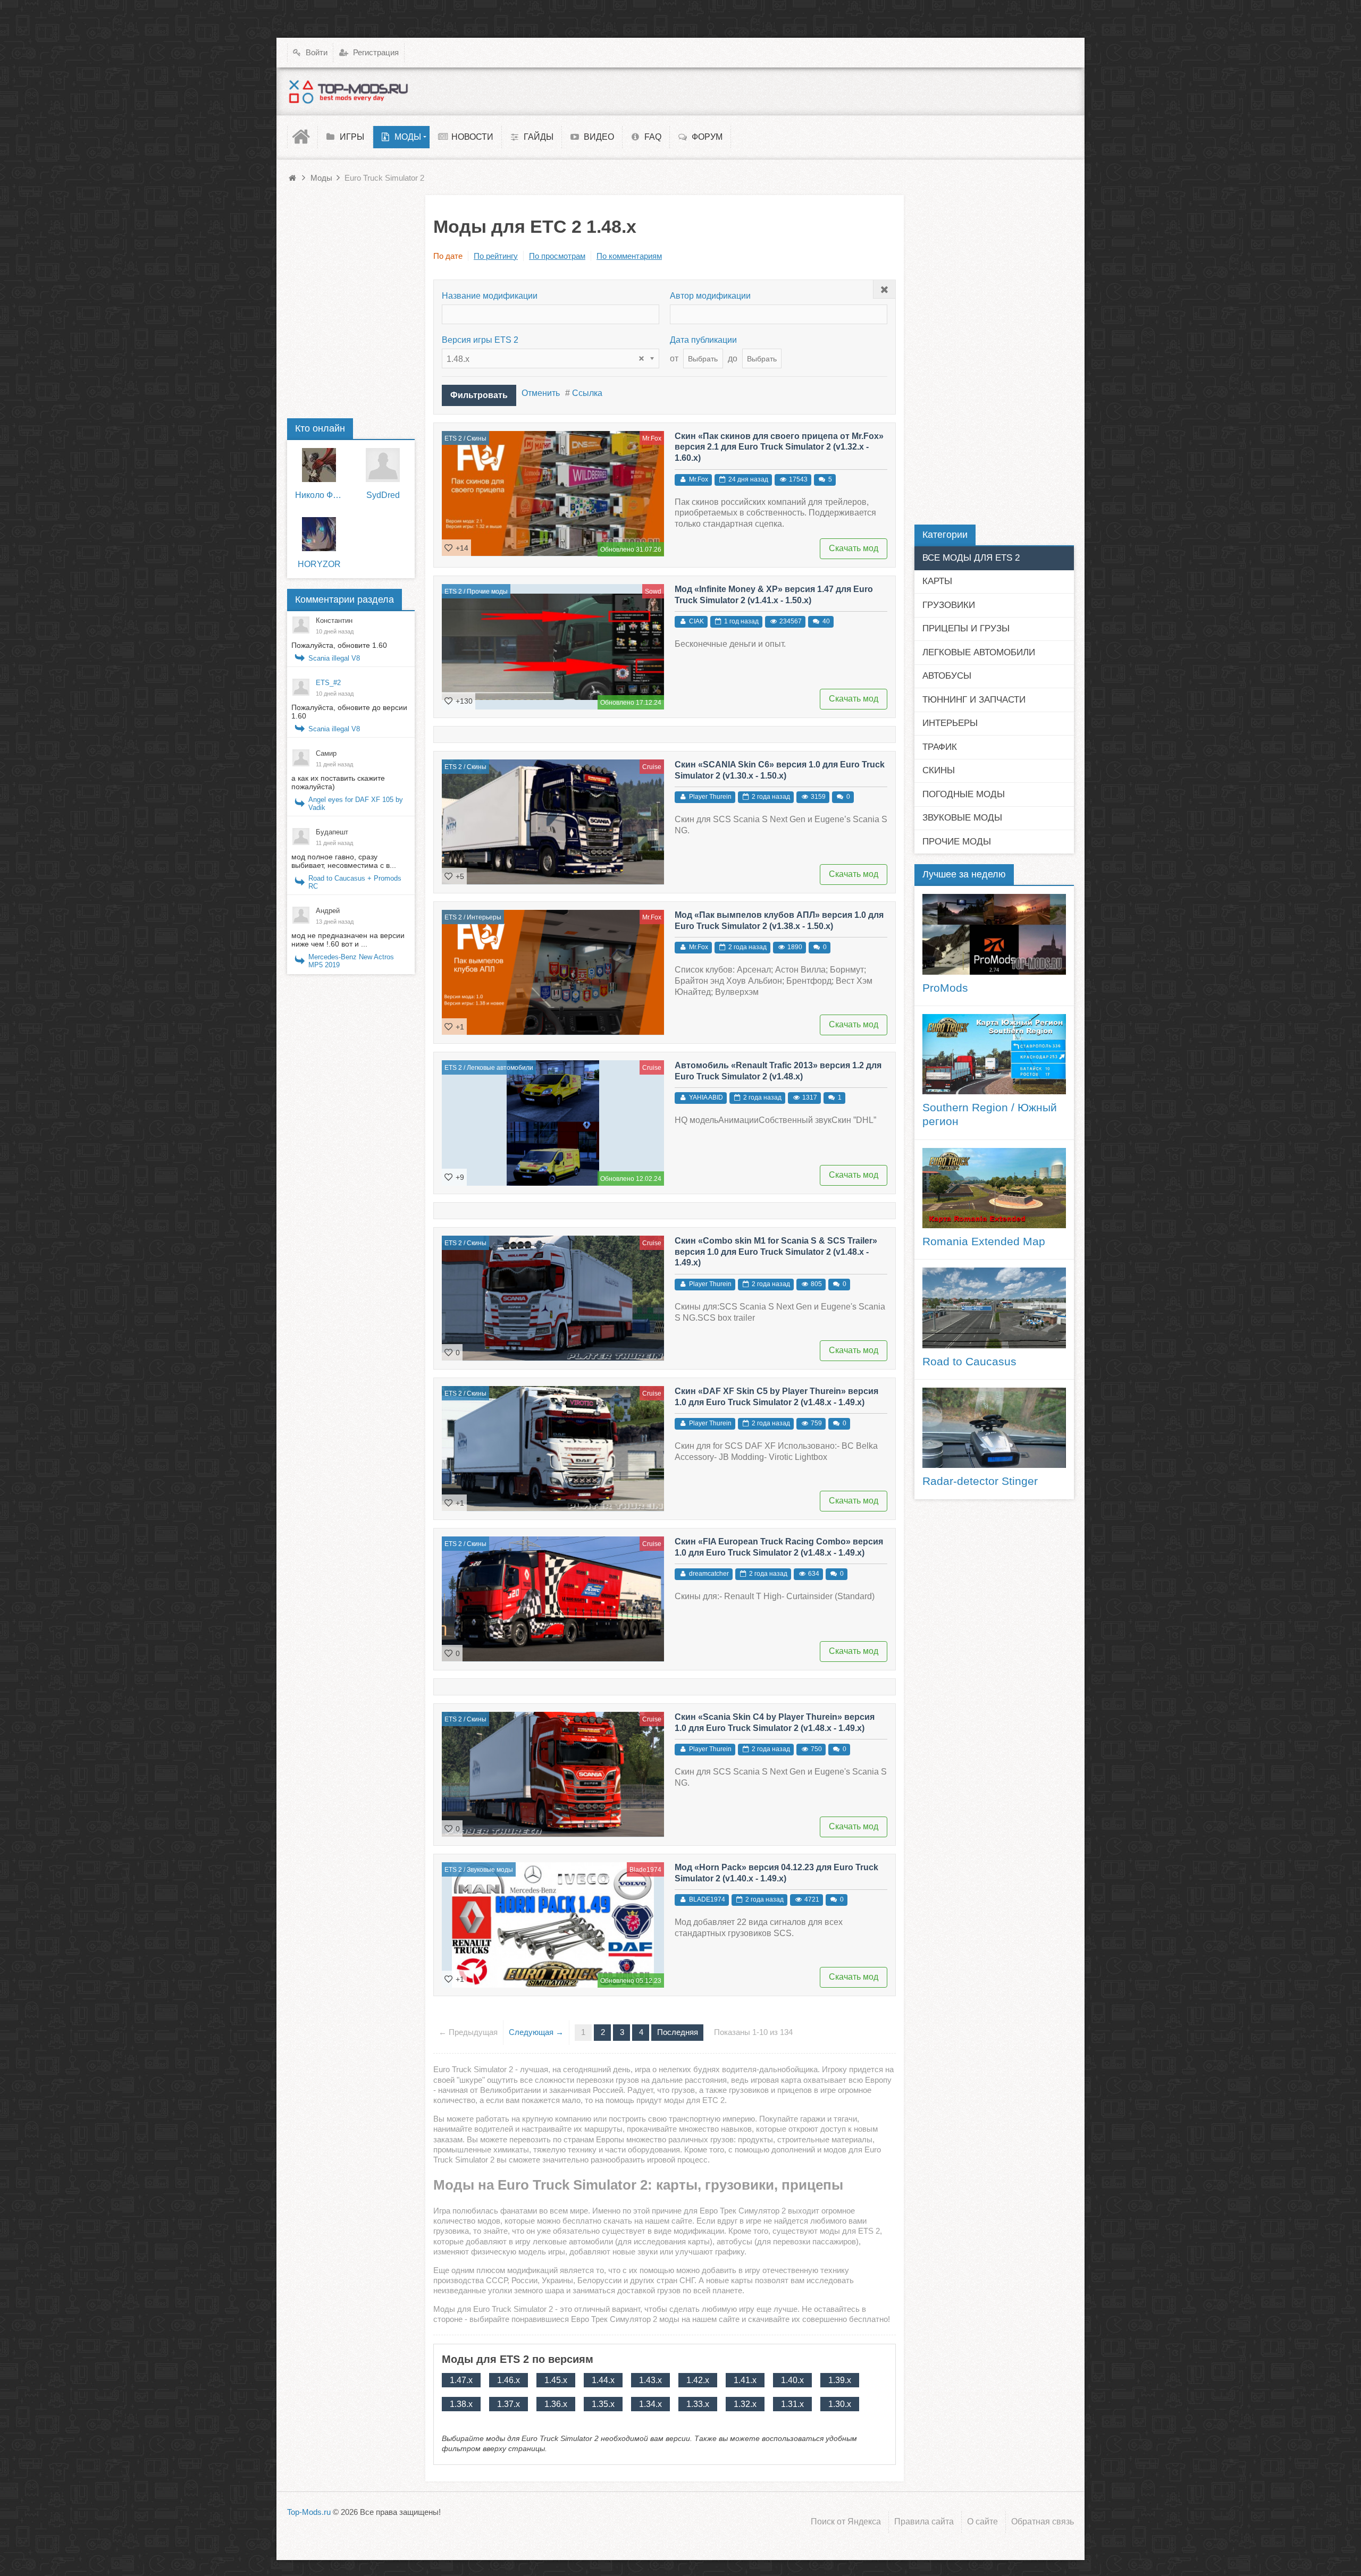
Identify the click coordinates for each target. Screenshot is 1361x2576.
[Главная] (303, 137)
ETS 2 (453, 438)
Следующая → (536, 2032)
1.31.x (792, 2404)
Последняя (678, 2032)
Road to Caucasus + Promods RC (355, 882)
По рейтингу (496, 256)
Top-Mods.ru (309, 2512)
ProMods (945, 988)
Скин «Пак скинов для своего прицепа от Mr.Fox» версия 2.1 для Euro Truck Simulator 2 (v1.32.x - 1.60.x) (779, 447)
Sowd (653, 592)
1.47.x (461, 2380)
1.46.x (509, 2380)
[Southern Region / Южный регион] (994, 1054)
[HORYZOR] (319, 534)
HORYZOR (319, 564)
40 (826, 621)
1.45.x (556, 2380)
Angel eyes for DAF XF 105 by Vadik (356, 804)
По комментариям (629, 256)
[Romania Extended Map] (994, 1188)
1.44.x (603, 2380)
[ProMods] (994, 934)
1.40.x (792, 2380)
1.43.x (650, 2380)
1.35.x (603, 2404)
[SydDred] (383, 465)
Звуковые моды (490, 1870)
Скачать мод (854, 548)
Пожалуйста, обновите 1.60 (339, 645)
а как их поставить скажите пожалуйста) (338, 782)
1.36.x (556, 2404)
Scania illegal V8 (334, 658)
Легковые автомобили (500, 1068)
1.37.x (509, 2404)
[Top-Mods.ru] (348, 91)
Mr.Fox (652, 438)
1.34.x (650, 2404)
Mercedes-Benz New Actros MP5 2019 (351, 961)
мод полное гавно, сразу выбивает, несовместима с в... (344, 861)
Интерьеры (484, 917)
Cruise (652, 767)
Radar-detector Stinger (980, 1481)
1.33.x (698, 2404)
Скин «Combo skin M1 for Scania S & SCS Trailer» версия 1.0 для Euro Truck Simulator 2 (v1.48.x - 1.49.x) (776, 1252)
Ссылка (587, 393)
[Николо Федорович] (319, 465)
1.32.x (745, 2404)
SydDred (383, 495)
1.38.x (461, 2404)
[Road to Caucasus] (994, 1308)
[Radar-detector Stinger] (994, 1428)
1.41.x (745, 2380)
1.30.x (840, 2404)
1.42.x (698, 2380)
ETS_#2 (328, 683)
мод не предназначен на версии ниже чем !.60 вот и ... (348, 940)
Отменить (541, 393)
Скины (477, 438)
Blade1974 (645, 1870)
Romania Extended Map (984, 1241)
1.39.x (840, 2380)
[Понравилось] (449, 547)
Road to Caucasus (969, 1362)
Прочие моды (487, 592)
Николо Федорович (319, 495)
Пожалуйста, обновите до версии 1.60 (349, 712)
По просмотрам (557, 256)
